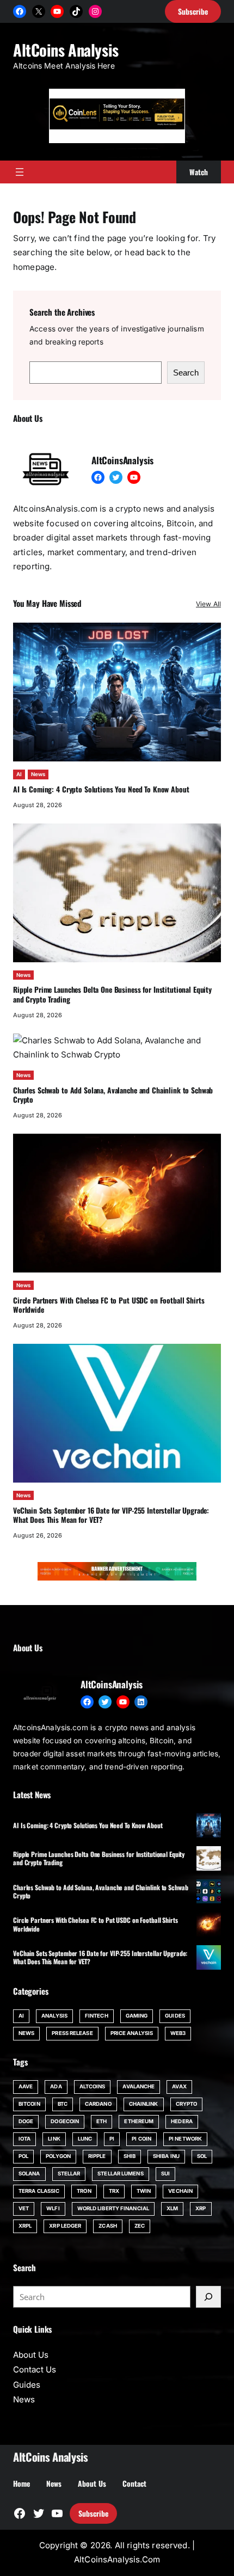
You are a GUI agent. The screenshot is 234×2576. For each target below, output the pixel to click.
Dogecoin (65, 2121)
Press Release (72, 2033)
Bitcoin (29, 2104)
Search (186, 373)
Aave (26, 2086)
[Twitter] (116, 477)
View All (208, 604)
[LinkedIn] (141, 1702)
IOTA (24, 2139)
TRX (114, 2191)
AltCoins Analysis (66, 50)
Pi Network (185, 2139)
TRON (84, 2191)
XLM (172, 2208)
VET (24, 2208)
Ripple (97, 2156)
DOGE (26, 2121)
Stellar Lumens (120, 2174)
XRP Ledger (65, 2226)
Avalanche (138, 2086)
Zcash (108, 2226)
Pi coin (141, 2139)
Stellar (69, 2174)
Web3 (178, 2033)
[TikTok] (76, 11)
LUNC (85, 2139)
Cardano (98, 2104)
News (38, 774)
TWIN (144, 2191)
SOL (202, 2156)
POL (23, 2156)
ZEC (140, 2226)
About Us (31, 2355)
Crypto (187, 2104)
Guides (175, 2016)
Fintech (97, 2016)
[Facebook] (20, 11)
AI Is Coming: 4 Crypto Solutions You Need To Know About (101, 789)
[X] (39, 11)
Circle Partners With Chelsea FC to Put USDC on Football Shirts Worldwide (109, 1305)
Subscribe (93, 2513)
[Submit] (208, 2297)
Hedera (182, 2121)
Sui (165, 2174)
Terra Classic (39, 2191)
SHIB (130, 2156)
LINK (54, 2139)
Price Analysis (132, 2033)
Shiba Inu (166, 2156)
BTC (63, 2104)
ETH (101, 2121)
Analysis (54, 2016)
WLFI (53, 2208)
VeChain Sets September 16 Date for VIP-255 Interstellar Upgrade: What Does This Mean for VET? (111, 1515)
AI (19, 774)
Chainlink (144, 2104)
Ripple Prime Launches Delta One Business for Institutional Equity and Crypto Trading (112, 994)
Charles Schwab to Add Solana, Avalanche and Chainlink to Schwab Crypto (113, 1095)
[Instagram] (95, 11)
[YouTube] (57, 11)
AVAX (179, 2086)
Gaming (137, 2016)
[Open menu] (20, 172)
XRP (201, 2208)
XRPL (25, 2226)
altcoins (93, 2086)
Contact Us (35, 2369)
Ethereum (139, 2121)
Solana (29, 2174)
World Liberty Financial (113, 2208)
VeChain (180, 2191)
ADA (56, 2086)
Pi (112, 2139)
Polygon (58, 2156)
